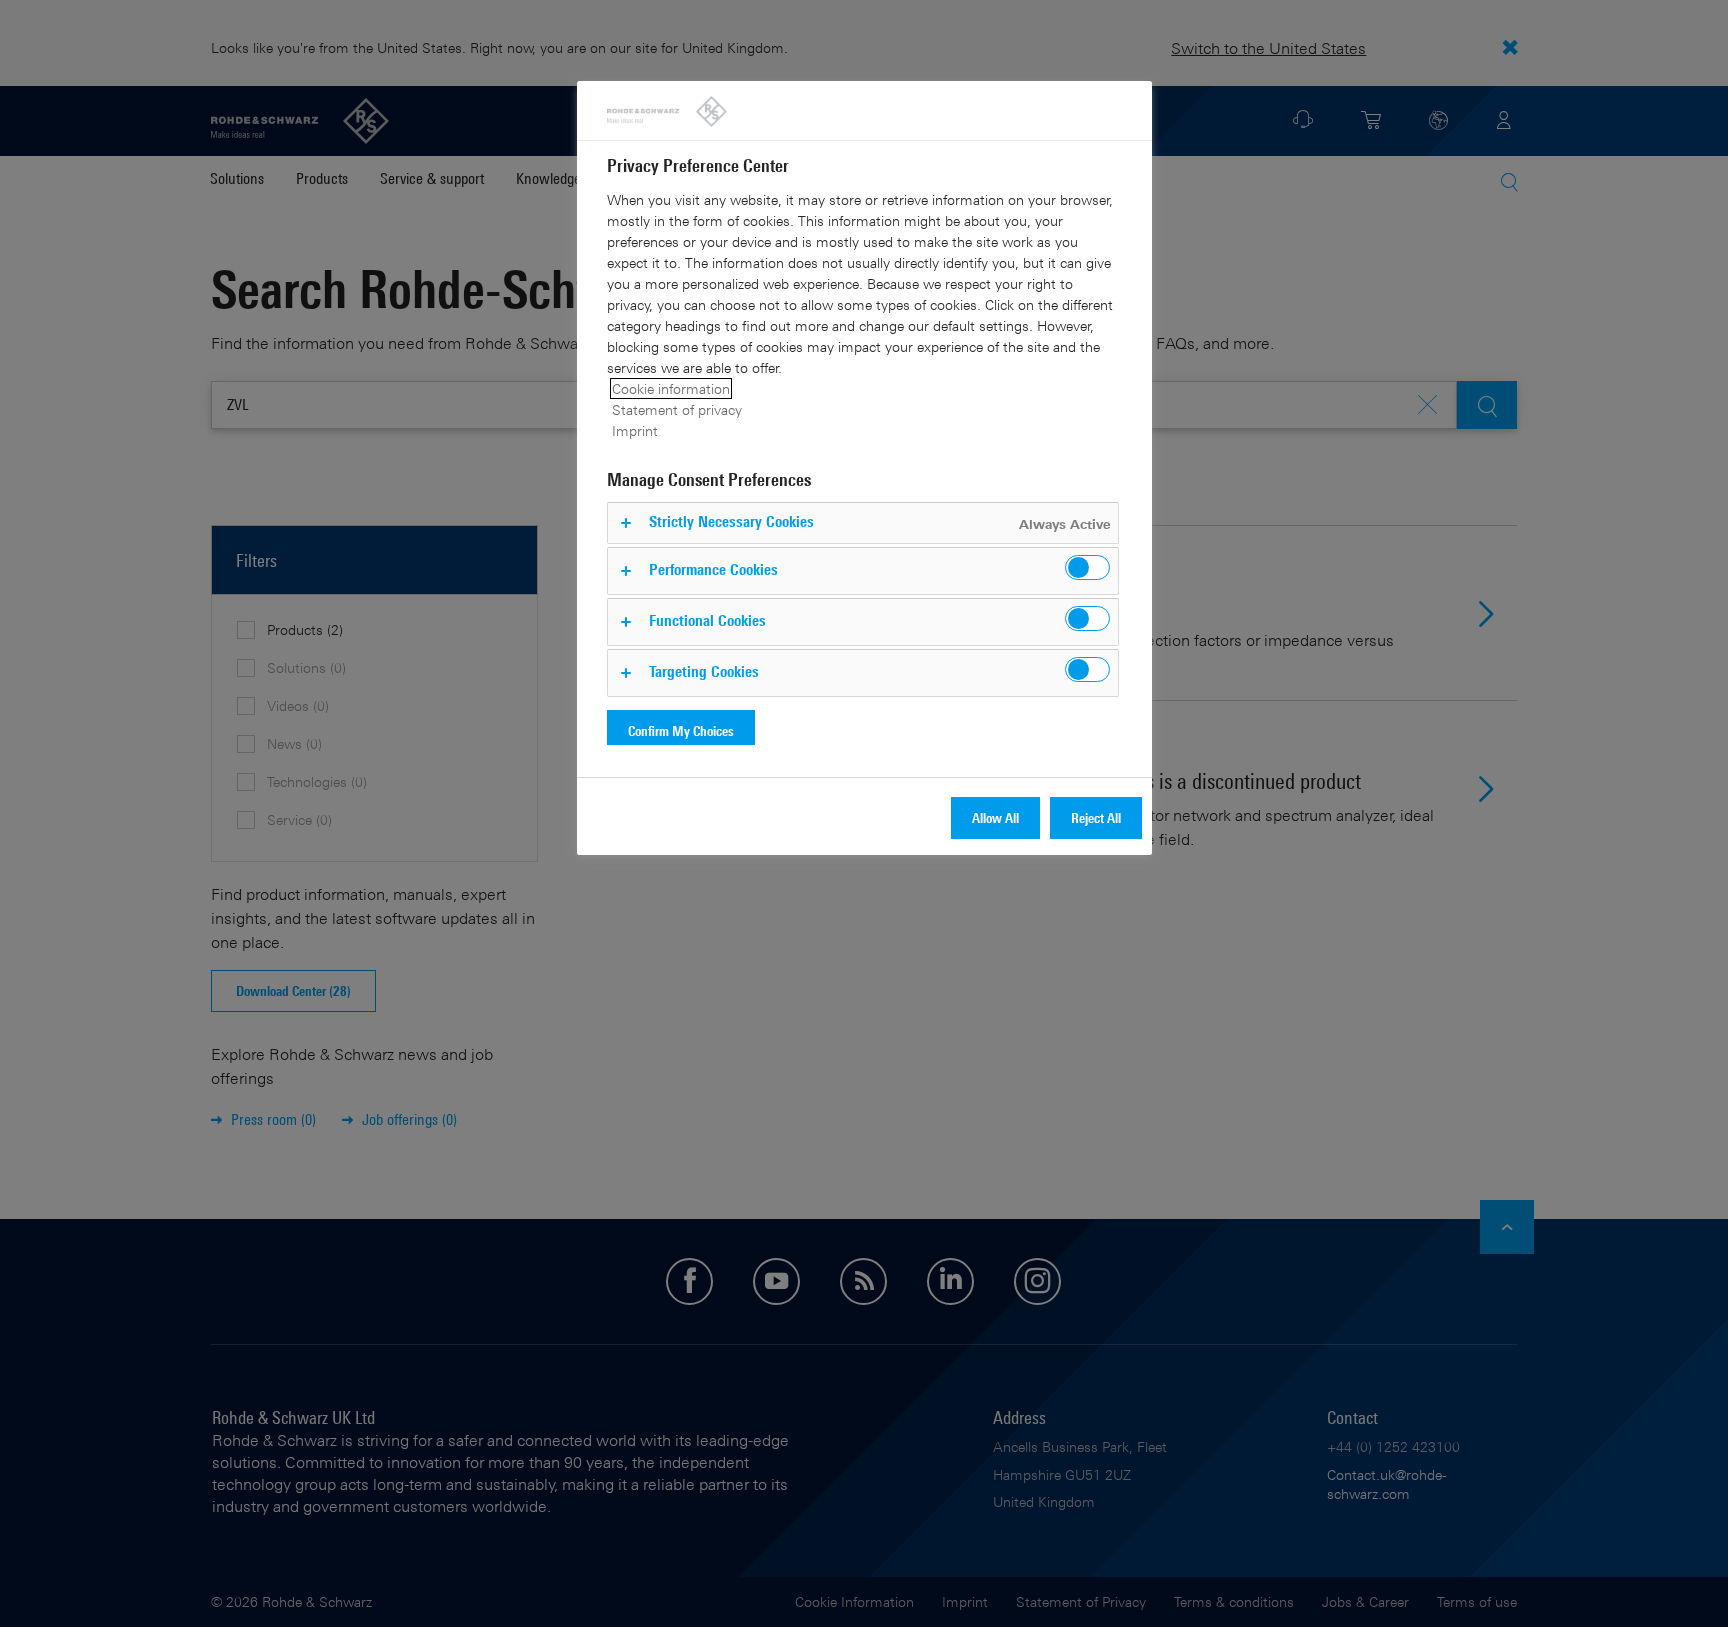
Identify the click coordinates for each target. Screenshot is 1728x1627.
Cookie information (671, 388)
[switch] (1087, 567)
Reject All (1096, 817)
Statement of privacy (677, 409)
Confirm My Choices (681, 730)
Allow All (995, 817)
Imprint (635, 430)
